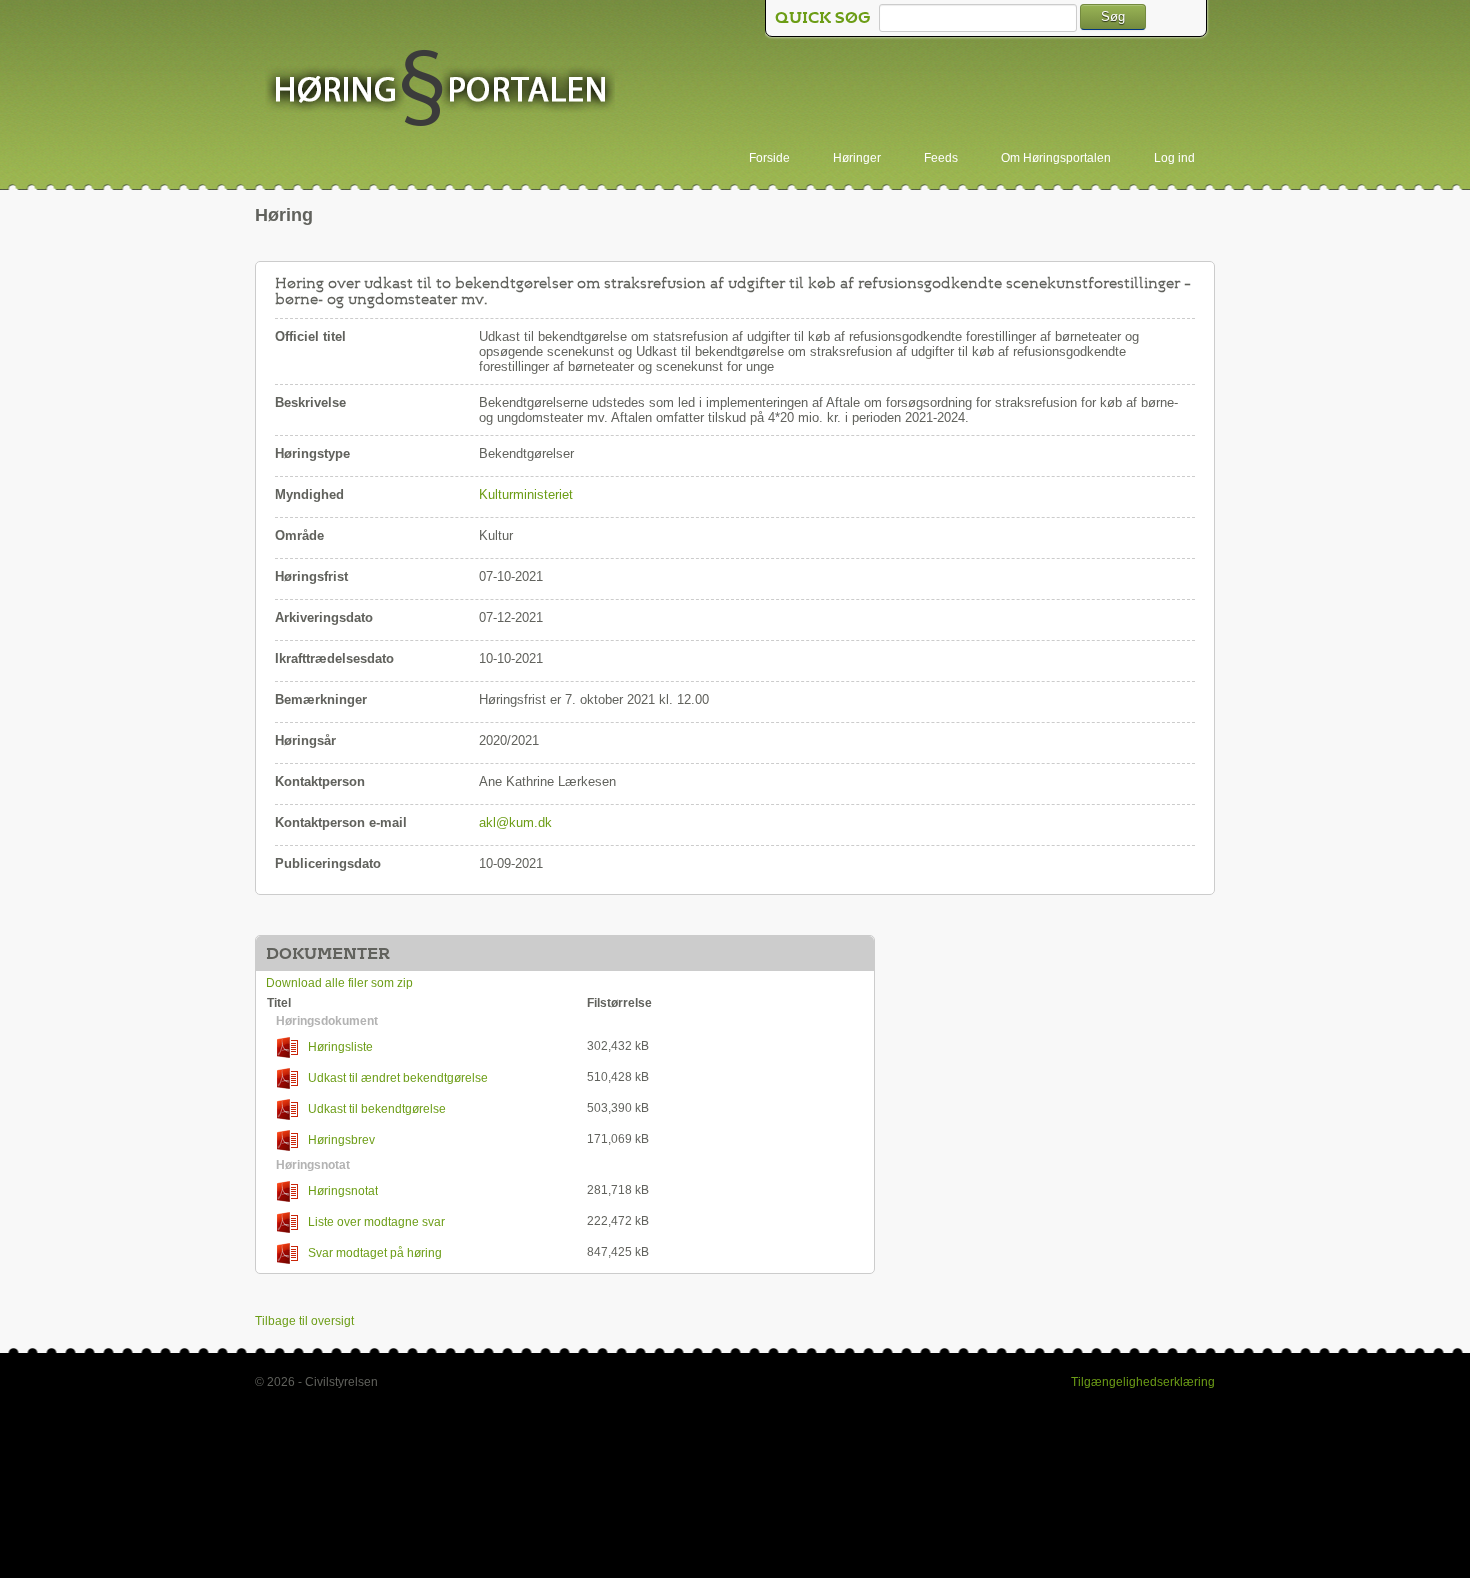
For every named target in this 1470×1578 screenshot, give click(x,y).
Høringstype (312, 453)
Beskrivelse (310, 402)
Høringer (857, 158)
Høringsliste (340, 1047)
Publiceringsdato (328, 863)
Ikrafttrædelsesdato (334, 658)
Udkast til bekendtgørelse (377, 1109)
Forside (769, 158)
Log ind (1174, 158)
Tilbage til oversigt (304, 1321)
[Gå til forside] (440, 90)
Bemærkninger (321, 699)
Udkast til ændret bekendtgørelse (398, 1078)
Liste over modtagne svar (376, 1222)
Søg (1113, 16)
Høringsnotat (343, 1191)
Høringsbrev (341, 1140)
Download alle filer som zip (339, 983)
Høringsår (305, 740)
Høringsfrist (311, 576)
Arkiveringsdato (324, 617)
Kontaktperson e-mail (341, 822)
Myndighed (309, 494)
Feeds (941, 158)
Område (299, 535)
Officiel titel (310, 336)
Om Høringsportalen (1056, 158)
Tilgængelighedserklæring (1143, 1382)
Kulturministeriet (526, 494)
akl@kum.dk (515, 822)
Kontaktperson (320, 781)
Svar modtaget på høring (375, 1253)
